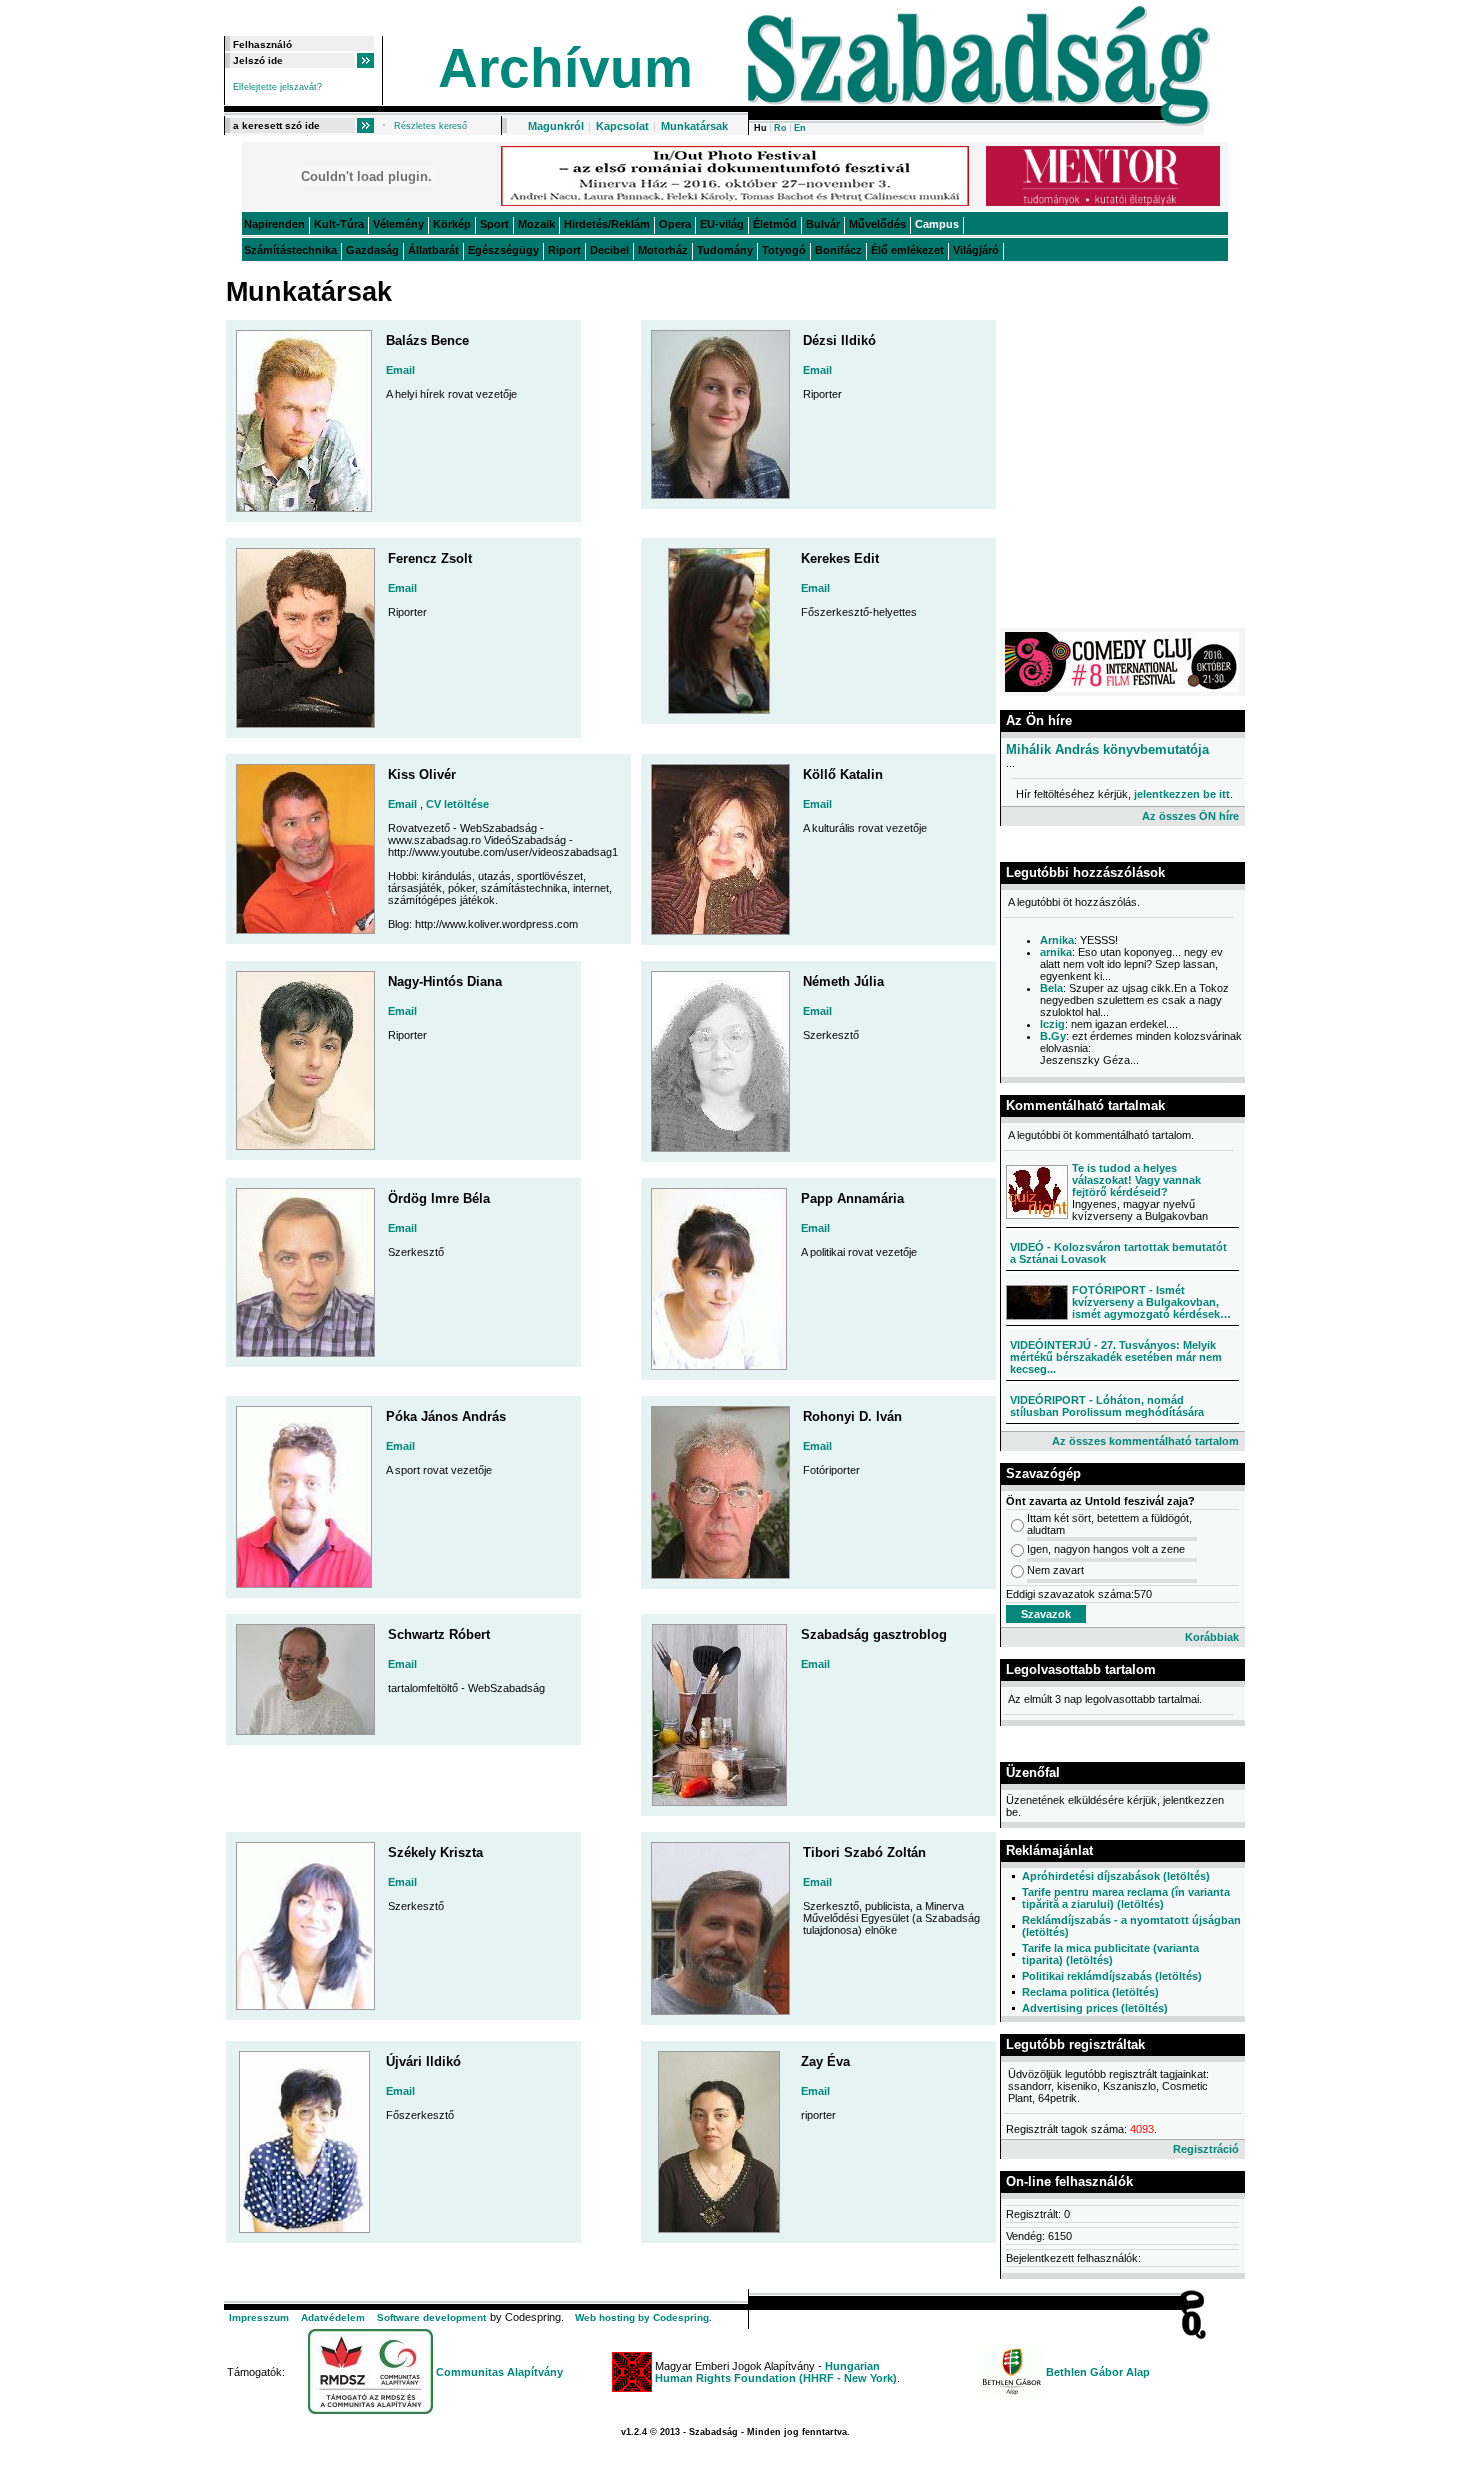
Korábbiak (1212, 1637)
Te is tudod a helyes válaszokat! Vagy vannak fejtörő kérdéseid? (1136, 1180)
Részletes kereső (430, 126)
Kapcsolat (622, 126)
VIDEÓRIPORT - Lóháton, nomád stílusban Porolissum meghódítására (1107, 1406)
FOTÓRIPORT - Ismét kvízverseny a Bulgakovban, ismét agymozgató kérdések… (1151, 1302)
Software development (431, 2317)
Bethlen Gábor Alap (1098, 2372)
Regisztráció (1206, 2149)
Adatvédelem (333, 2317)
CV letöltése (457, 804)
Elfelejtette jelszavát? (277, 87)
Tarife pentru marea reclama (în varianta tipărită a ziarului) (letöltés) (1126, 1898)
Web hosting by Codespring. (643, 2317)
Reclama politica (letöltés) (1090, 1992)
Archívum (565, 68)
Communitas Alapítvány (499, 2372)
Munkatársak (694, 126)
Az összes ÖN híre (1190, 816)
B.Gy (1053, 1036)
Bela (1051, 988)
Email (400, 370)
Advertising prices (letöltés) (1095, 2008)
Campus (937, 224)
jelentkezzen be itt (1182, 794)
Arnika (1057, 940)
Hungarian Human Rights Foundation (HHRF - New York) (776, 2372)
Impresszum (259, 2317)
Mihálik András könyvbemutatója (1107, 749)
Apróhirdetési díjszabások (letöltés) (1116, 1876)
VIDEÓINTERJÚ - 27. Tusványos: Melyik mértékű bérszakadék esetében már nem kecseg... (1116, 1357)
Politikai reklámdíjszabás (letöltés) (1112, 1976)
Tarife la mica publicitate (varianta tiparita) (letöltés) (1110, 1954)
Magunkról (556, 126)
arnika (1056, 952)
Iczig (1052, 1024)
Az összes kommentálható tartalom (1145, 1441)
